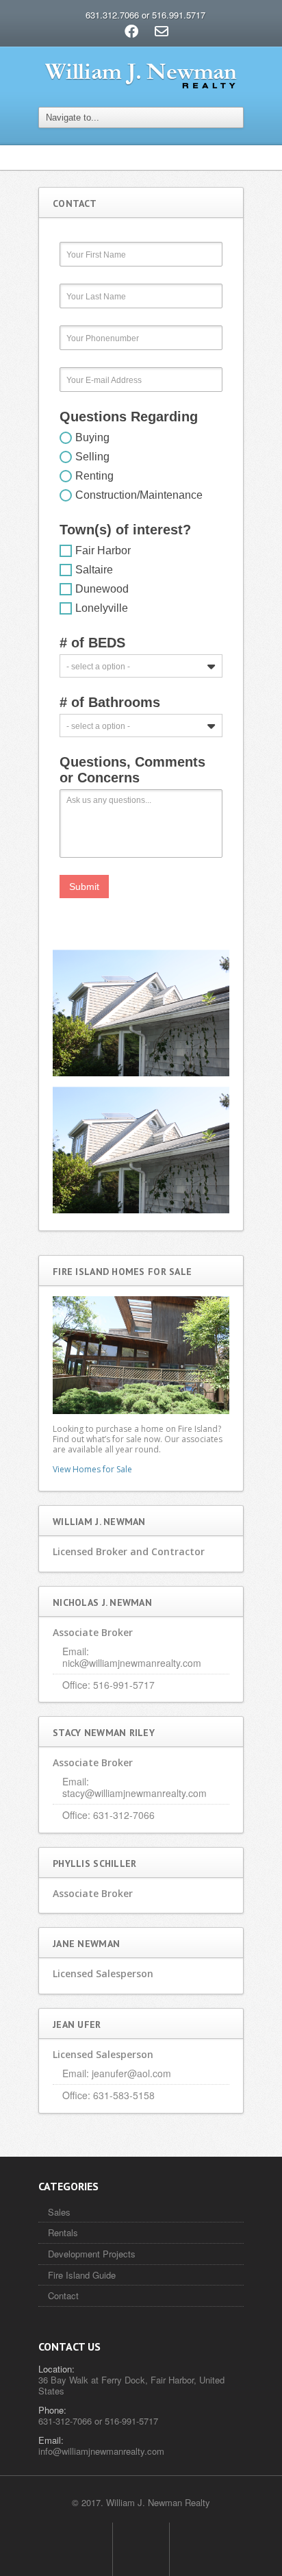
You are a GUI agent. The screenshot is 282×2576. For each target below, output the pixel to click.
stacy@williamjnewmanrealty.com (134, 1793)
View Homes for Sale (92, 1469)
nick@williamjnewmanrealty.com (132, 1663)
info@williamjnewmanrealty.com (101, 2451)
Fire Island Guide (82, 2275)
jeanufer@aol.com (131, 2073)
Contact (63, 2295)
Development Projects (92, 2254)
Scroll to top (141, 2549)
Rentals (63, 2232)
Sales (59, 2212)
